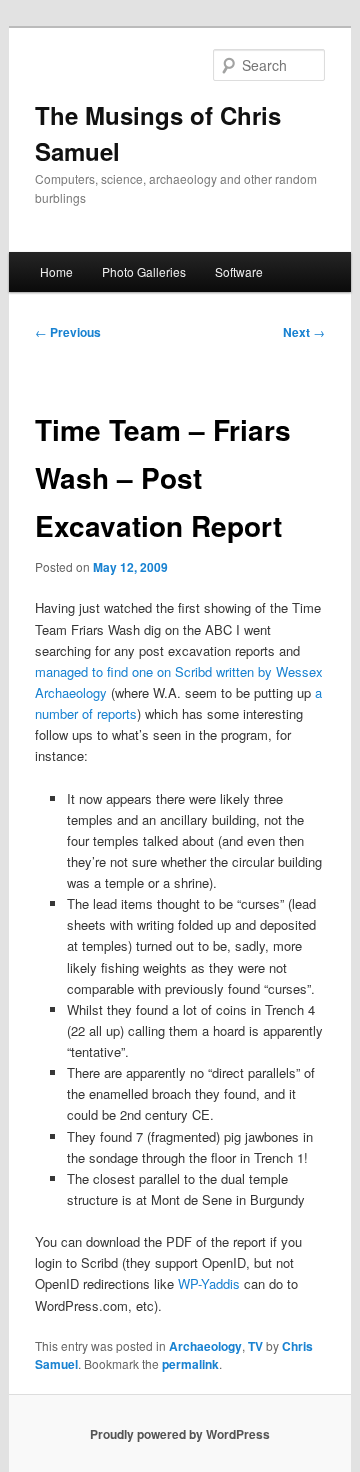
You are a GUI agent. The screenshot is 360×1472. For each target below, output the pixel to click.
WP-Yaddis (209, 1283)
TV (255, 1346)
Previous (68, 332)
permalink (190, 1364)
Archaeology (205, 1346)
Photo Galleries (144, 271)
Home (56, 271)
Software (239, 271)
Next (304, 332)
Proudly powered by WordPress (180, 1434)
